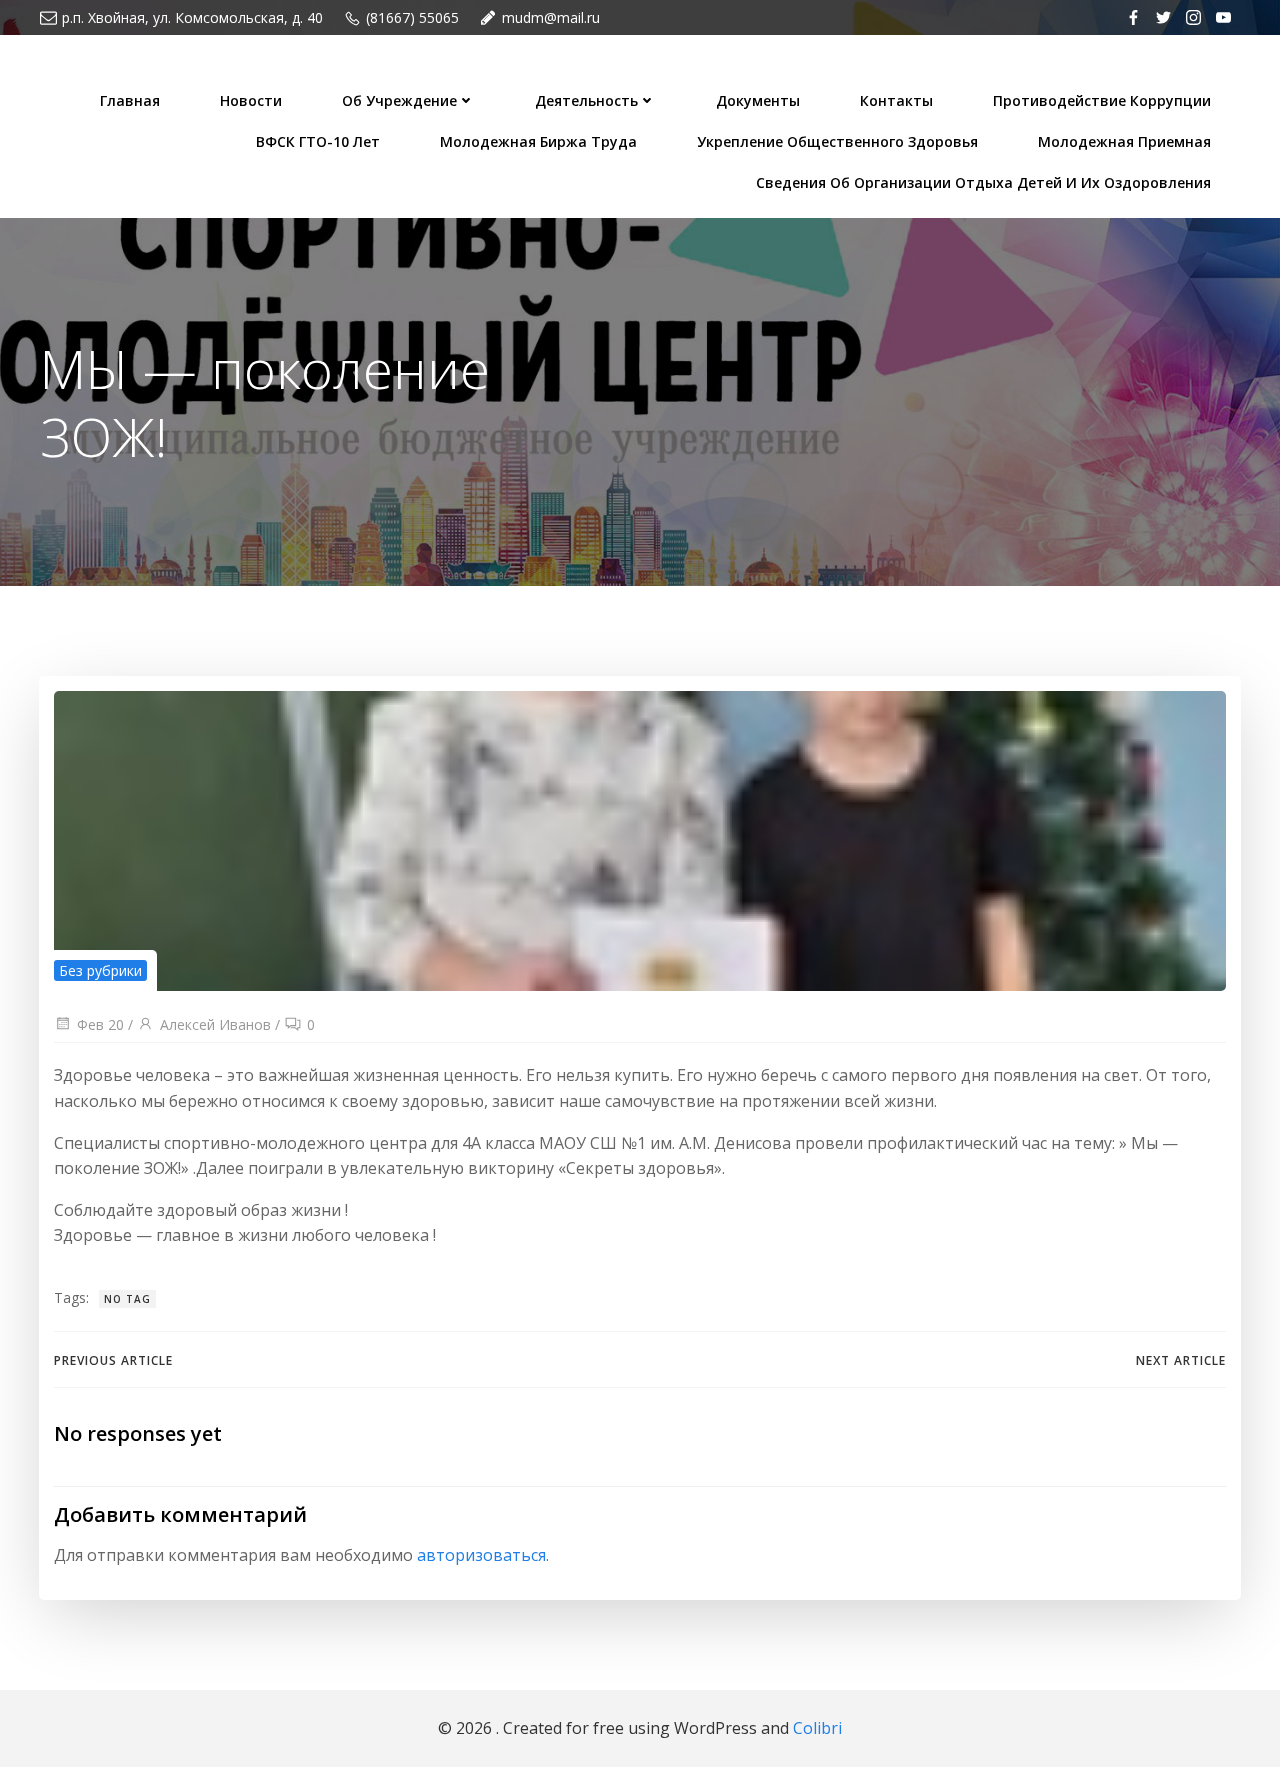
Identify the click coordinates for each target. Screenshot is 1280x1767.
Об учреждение (399, 100)
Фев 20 (100, 1024)
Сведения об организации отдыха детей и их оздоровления (983, 182)
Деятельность (586, 100)
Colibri (817, 1728)
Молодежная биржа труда (538, 141)
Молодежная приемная (1124, 141)
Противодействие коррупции (1102, 100)
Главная (130, 100)
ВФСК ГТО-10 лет (318, 141)
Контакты (896, 100)
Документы (758, 100)
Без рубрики (100, 970)
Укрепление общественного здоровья (837, 141)
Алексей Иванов (215, 1024)
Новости (251, 100)
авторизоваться (481, 1555)
